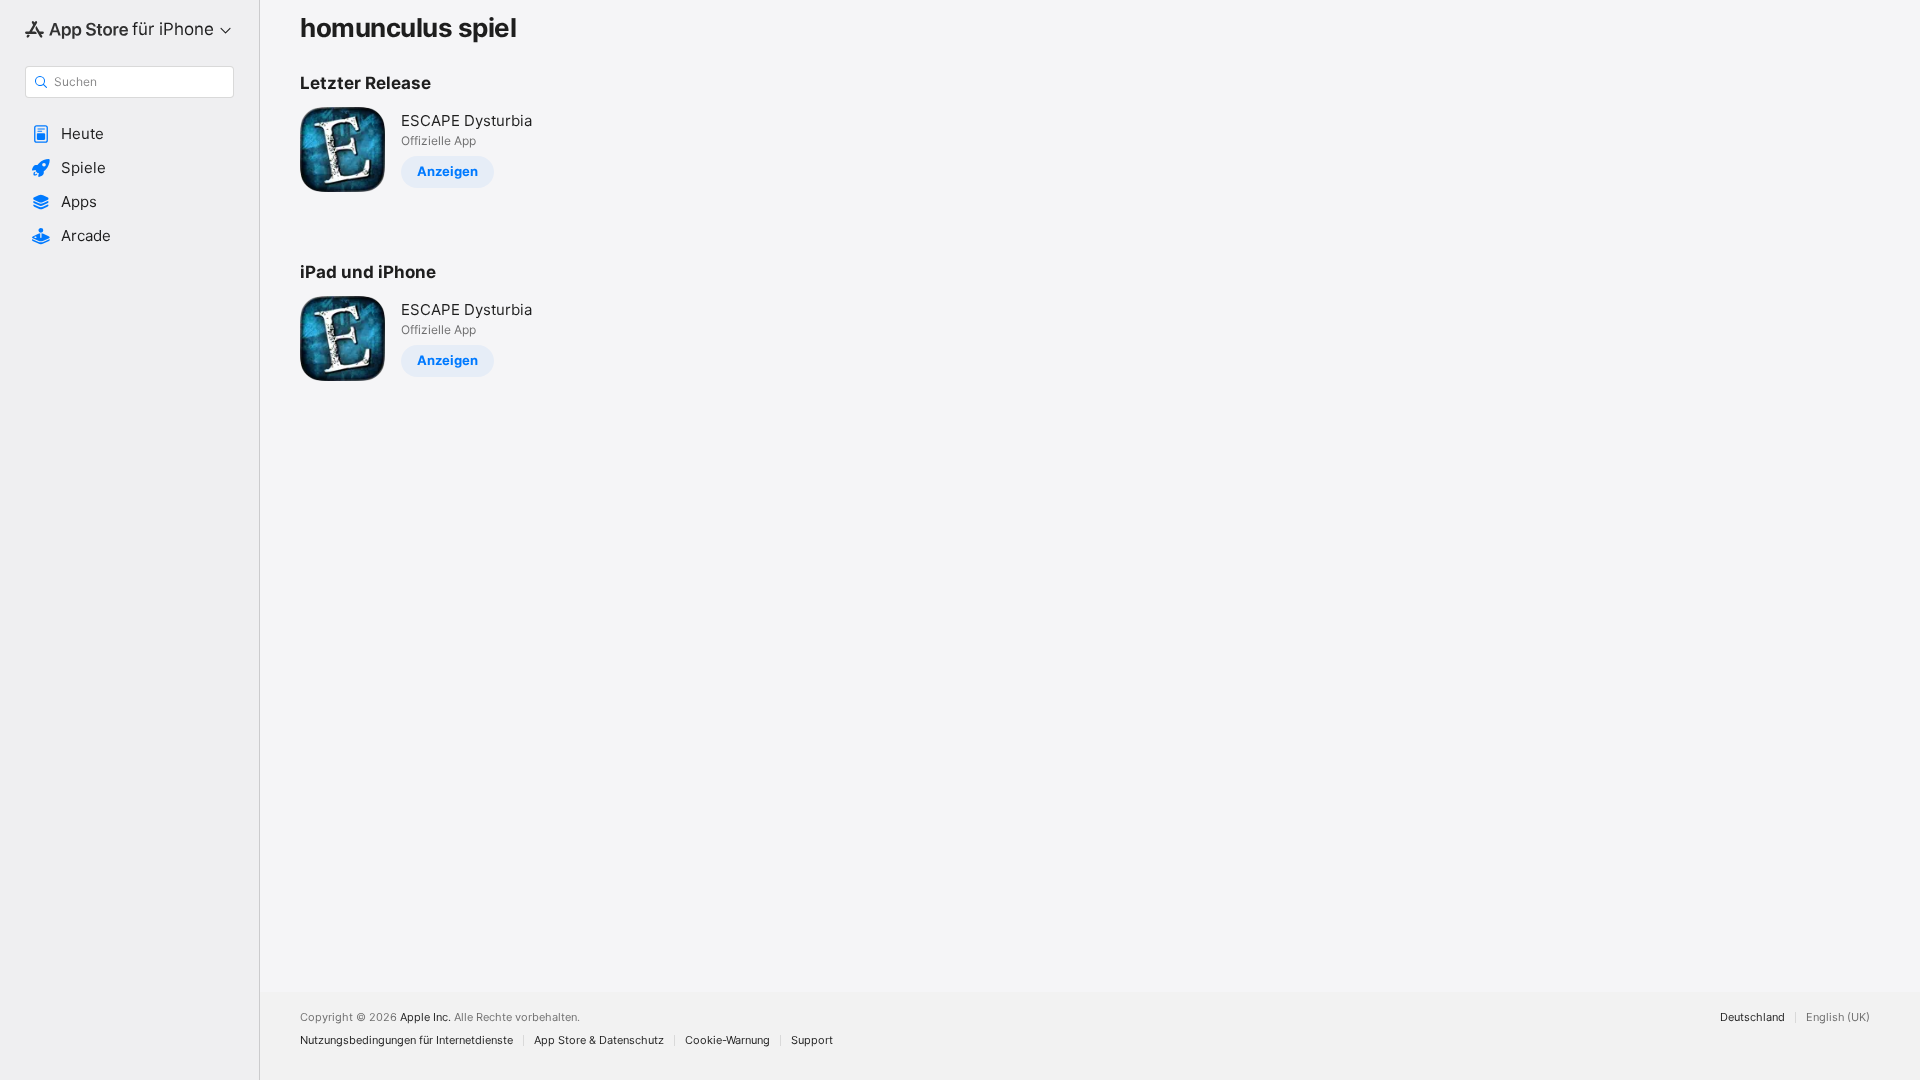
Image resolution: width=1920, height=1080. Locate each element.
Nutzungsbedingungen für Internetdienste (406, 1040)
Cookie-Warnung (727, 1040)
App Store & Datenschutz (599, 1040)
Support (812, 1040)
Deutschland (1752, 1017)
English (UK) (1838, 1017)
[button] (129, 134)
